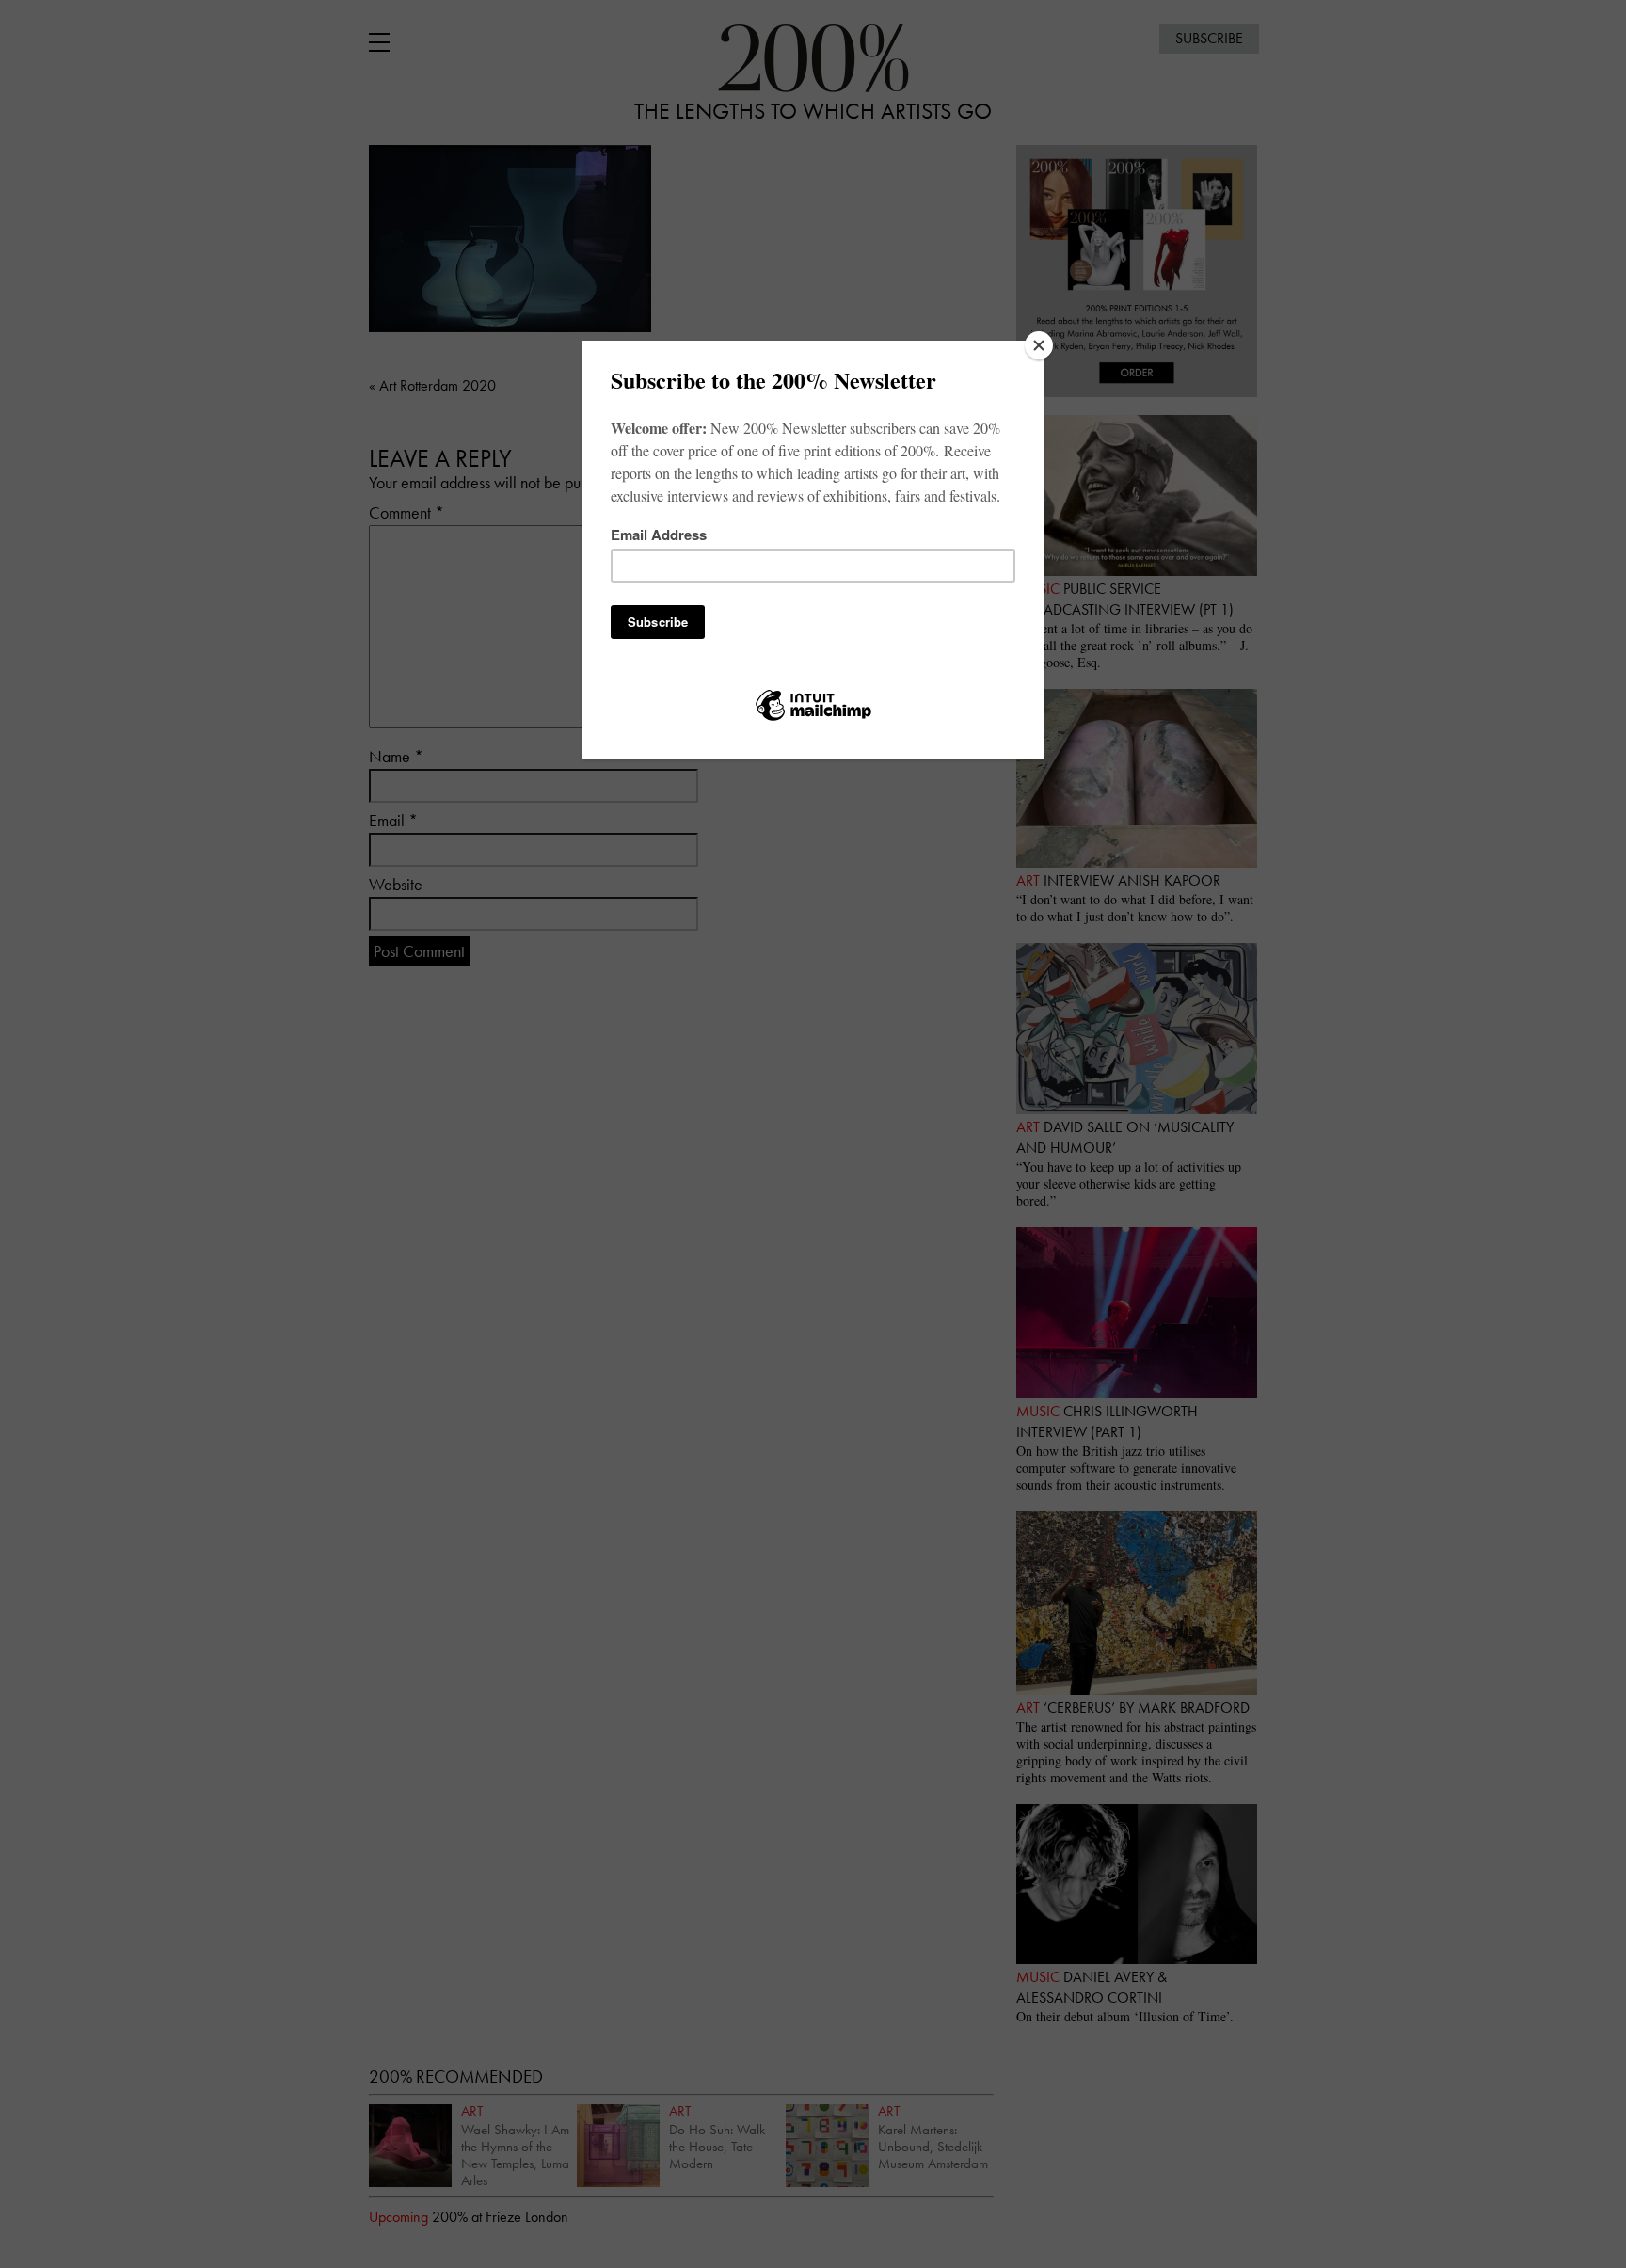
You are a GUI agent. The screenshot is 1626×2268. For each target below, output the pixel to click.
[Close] (1039, 345)
